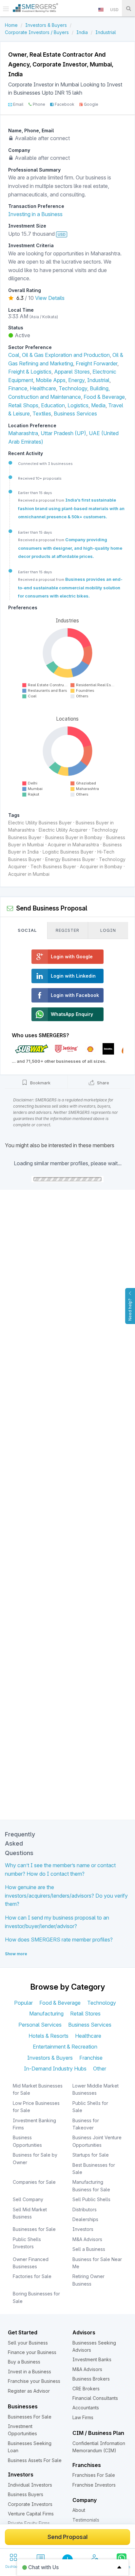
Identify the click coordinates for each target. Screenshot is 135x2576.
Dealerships (85, 2219)
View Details (50, 298)
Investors (83, 2229)
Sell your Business (28, 2343)
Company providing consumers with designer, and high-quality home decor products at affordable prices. (70, 548)
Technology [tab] (102, 2003)
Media (98, 405)
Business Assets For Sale (35, 2460)
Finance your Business (32, 2352)
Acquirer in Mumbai (29, 874)
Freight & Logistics (30, 372)
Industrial (98, 380)
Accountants (86, 2408)
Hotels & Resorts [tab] (48, 2036)
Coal (14, 355)
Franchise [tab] (91, 2058)
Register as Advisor (29, 2391)
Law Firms (83, 2417)
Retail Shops (23, 405)
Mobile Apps (51, 380)
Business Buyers (26, 2494)
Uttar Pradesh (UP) (63, 433)
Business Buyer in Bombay (74, 837)
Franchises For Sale (94, 2475)
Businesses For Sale (30, 2417)
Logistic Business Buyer (68, 852)
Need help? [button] (130, 1310)
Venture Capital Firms (31, 2514)
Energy (76, 380)
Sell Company (28, 2199)
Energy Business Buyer (70, 859)
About (79, 2510)
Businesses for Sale (34, 2229)
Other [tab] (100, 2069)
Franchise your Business (34, 2381)
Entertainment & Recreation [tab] (65, 2047)
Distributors (85, 2209)
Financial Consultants (95, 2398)
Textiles (42, 414)
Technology (73, 388)
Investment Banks (92, 2359)
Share (102, 1083)
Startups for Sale (91, 2155)
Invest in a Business (29, 2372)
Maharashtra (23, 433)
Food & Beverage (104, 397)
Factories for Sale (32, 2276)
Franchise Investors (94, 2485)
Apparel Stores (72, 372)
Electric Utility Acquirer (63, 830)
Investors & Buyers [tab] (50, 2058)
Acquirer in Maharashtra (73, 845)
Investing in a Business (35, 214)
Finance (18, 388)
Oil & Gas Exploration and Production (66, 355)
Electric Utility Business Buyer (40, 823)
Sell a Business (89, 2249)
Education (53, 405)
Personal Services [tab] (40, 2025)
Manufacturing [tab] (46, 2014)
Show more (16, 1954)
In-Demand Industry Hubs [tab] (55, 2069)
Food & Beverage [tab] (60, 2003)
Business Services (75, 414)
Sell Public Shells (91, 2199)
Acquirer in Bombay (101, 866)
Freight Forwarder (96, 363)
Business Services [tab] (90, 2025)
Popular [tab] (23, 2003)
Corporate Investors (30, 2504)
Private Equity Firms (29, 2523)
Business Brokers (91, 2379)
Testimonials (86, 2520)
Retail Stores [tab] (85, 2014)
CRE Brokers (86, 2389)
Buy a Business (24, 2362)
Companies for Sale (34, 2182)
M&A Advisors (87, 2239)
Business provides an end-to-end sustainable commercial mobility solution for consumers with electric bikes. (70, 588)
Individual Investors (30, 2485)
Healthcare (43, 388)
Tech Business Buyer (53, 866)
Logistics (78, 405)
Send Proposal (67, 2537)
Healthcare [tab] (88, 2036)
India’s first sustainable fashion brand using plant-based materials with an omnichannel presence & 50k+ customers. (71, 508)
